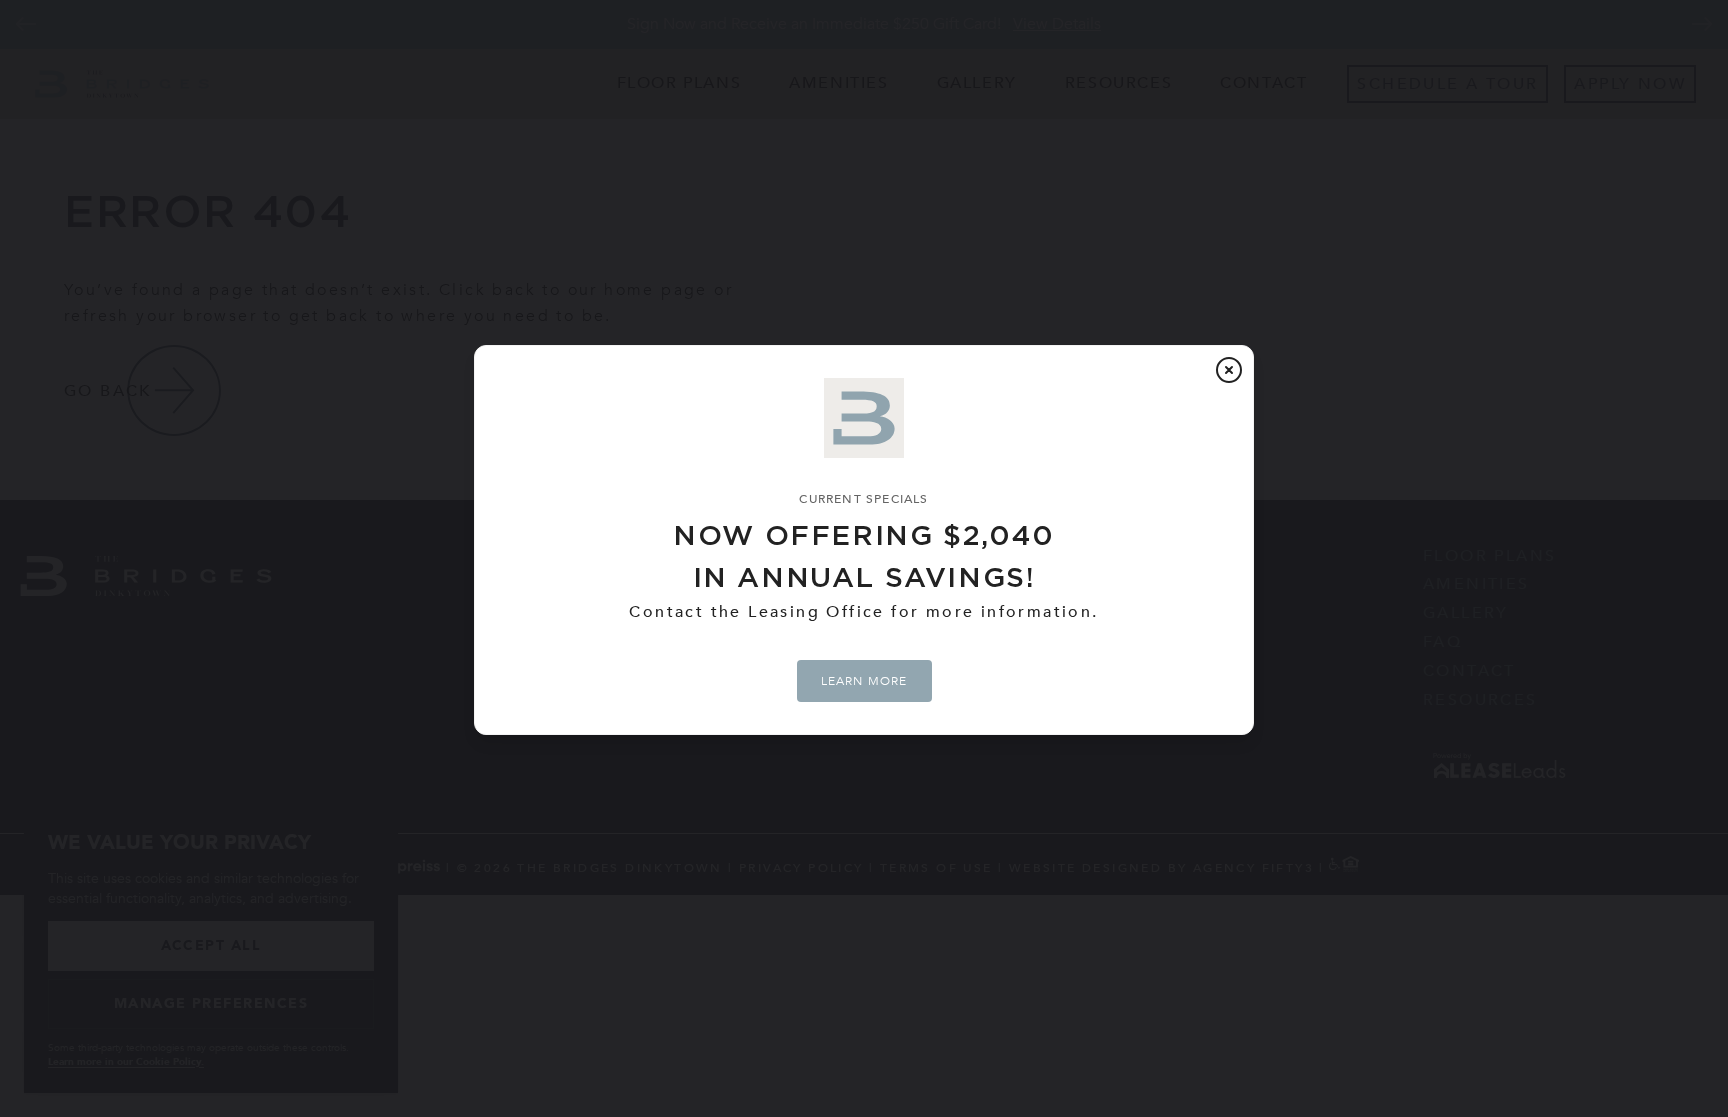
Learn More (864, 681)
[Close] (1229, 370)
